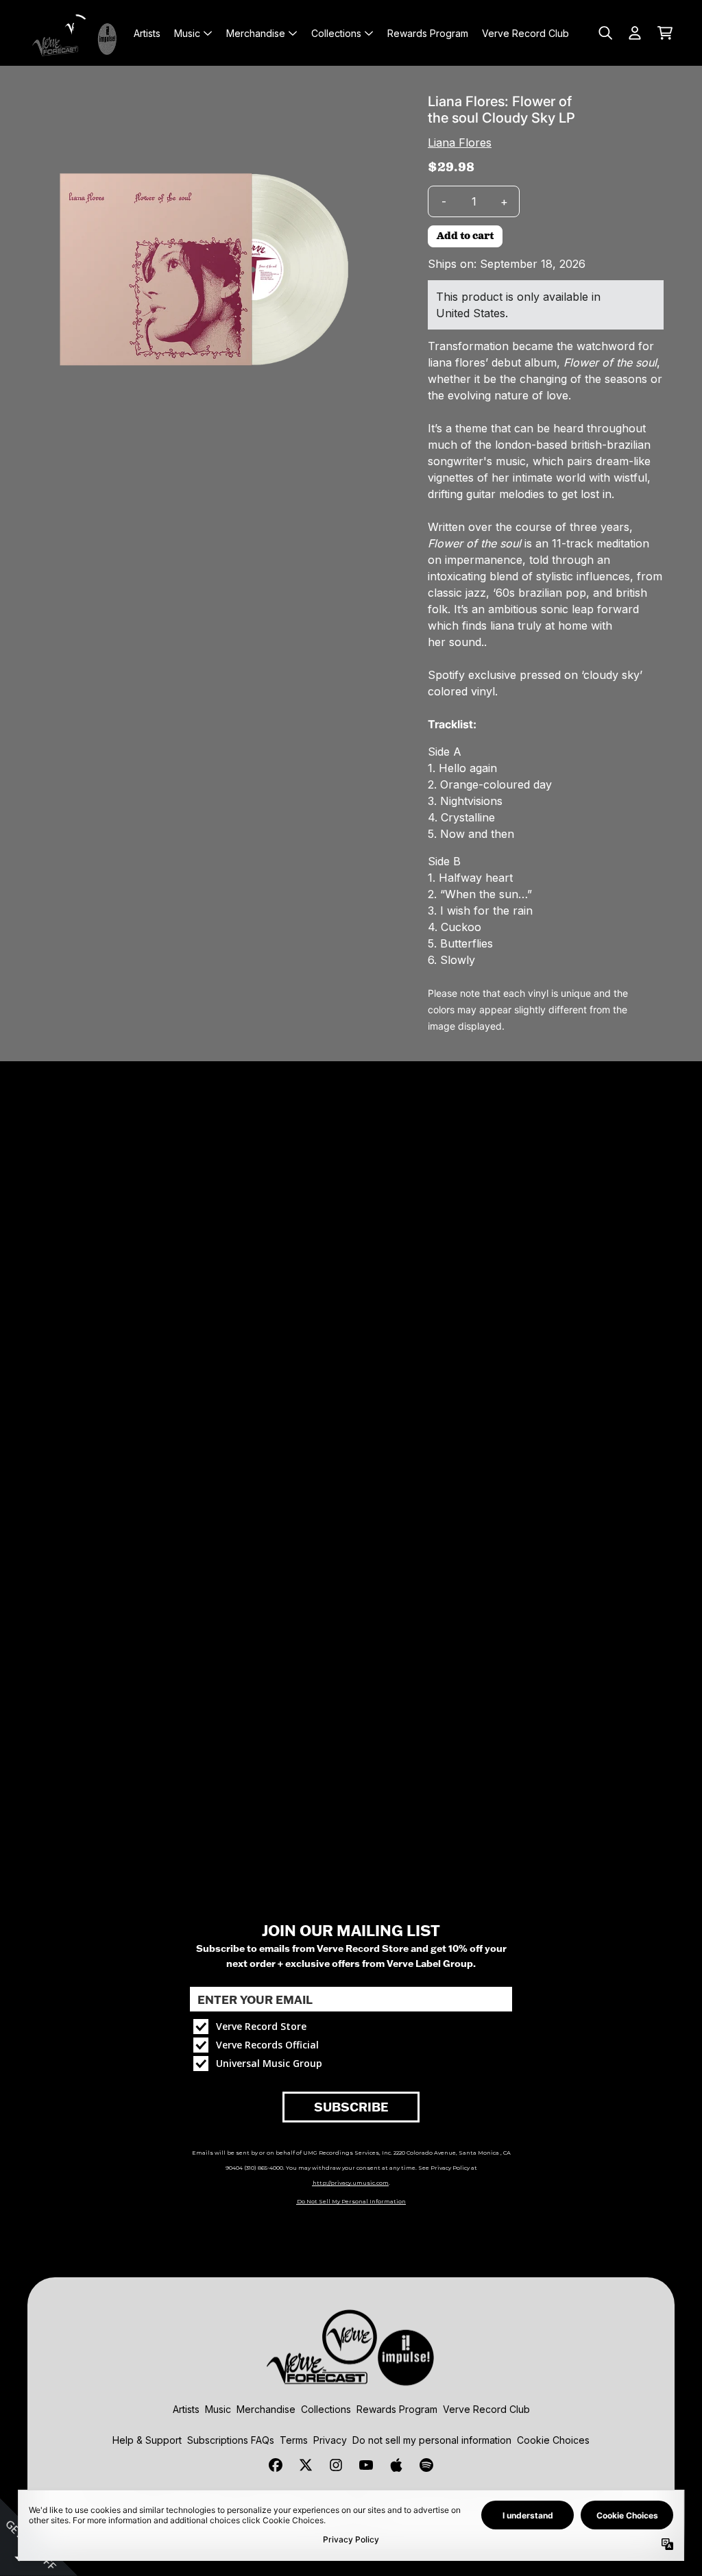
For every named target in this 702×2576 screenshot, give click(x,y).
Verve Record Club (486, 2409)
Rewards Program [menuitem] (428, 33)
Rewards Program (397, 2409)
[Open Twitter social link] (306, 2465)
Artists (186, 2409)
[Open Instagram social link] (336, 2465)
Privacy (330, 2440)
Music (218, 2409)
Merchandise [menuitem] (256, 33)
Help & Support (147, 2440)
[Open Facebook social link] (276, 2465)
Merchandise (266, 2409)
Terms (294, 2440)
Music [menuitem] (187, 33)
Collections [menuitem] (336, 33)
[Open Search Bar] (605, 33)
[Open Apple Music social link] (396, 2465)
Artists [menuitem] (147, 33)
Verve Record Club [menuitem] (525, 33)
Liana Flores (460, 143)
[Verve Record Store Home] (77, 33)
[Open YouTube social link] (366, 2465)
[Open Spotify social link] (426, 2465)
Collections (326, 2409)
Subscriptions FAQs (231, 2440)
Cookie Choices (553, 2440)
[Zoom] (203, 269)
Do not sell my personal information (432, 2440)
